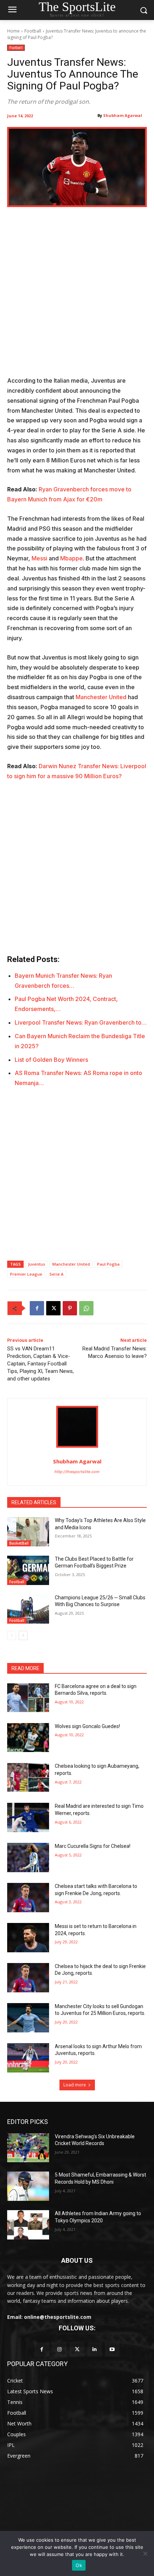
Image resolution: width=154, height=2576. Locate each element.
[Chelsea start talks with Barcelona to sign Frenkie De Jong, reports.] (28, 1898)
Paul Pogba (108, 1264)
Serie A (56, 1274)
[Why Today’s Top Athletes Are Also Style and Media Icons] (28, 1532)
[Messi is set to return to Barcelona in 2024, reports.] (28, 1938)
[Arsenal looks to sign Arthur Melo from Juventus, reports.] (28, 2058)
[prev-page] (12, 1635)
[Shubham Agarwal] (77, 1427)
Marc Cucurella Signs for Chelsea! (93, 1846)
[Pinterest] (70, 1308)
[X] (53, 1308)
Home (13, 31)
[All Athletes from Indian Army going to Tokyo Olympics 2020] (28, 2225)
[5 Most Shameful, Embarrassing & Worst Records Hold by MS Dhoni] (28, 2186)
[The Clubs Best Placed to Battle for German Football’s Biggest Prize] (28, 1570)
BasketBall (19, 1543)
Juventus (37, 1264)
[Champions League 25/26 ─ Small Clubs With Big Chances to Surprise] (28, 1609)
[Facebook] (37, 1308)
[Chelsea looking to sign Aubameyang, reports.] (28, 1777)
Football (33, 31)
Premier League (26, 1274)
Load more (75, 2085)
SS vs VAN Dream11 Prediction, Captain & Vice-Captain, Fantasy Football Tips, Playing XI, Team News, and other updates (40, 1364)
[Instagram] (59, 2349)
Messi (39, 558)
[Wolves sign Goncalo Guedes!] (28, 1738)
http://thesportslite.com (77, 1472)
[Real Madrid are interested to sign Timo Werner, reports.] (28, 1817)
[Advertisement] (77, 296)
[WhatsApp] (86, 1308)
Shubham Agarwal (123, 115)
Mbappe (71, 558)
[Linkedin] (95, 2349)
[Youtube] (112, 2349)
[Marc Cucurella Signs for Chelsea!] (28, 1858)
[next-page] (23, 1635)
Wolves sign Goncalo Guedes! (87, 1726)
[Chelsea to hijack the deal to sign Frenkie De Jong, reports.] (28, 1978)
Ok (79, 2565)
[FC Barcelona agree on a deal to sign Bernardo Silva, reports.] (28, 1698)
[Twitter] (77, 2349)
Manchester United (101, 697)
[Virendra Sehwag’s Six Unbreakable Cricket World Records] (28, 2148)
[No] (145, 2553)
